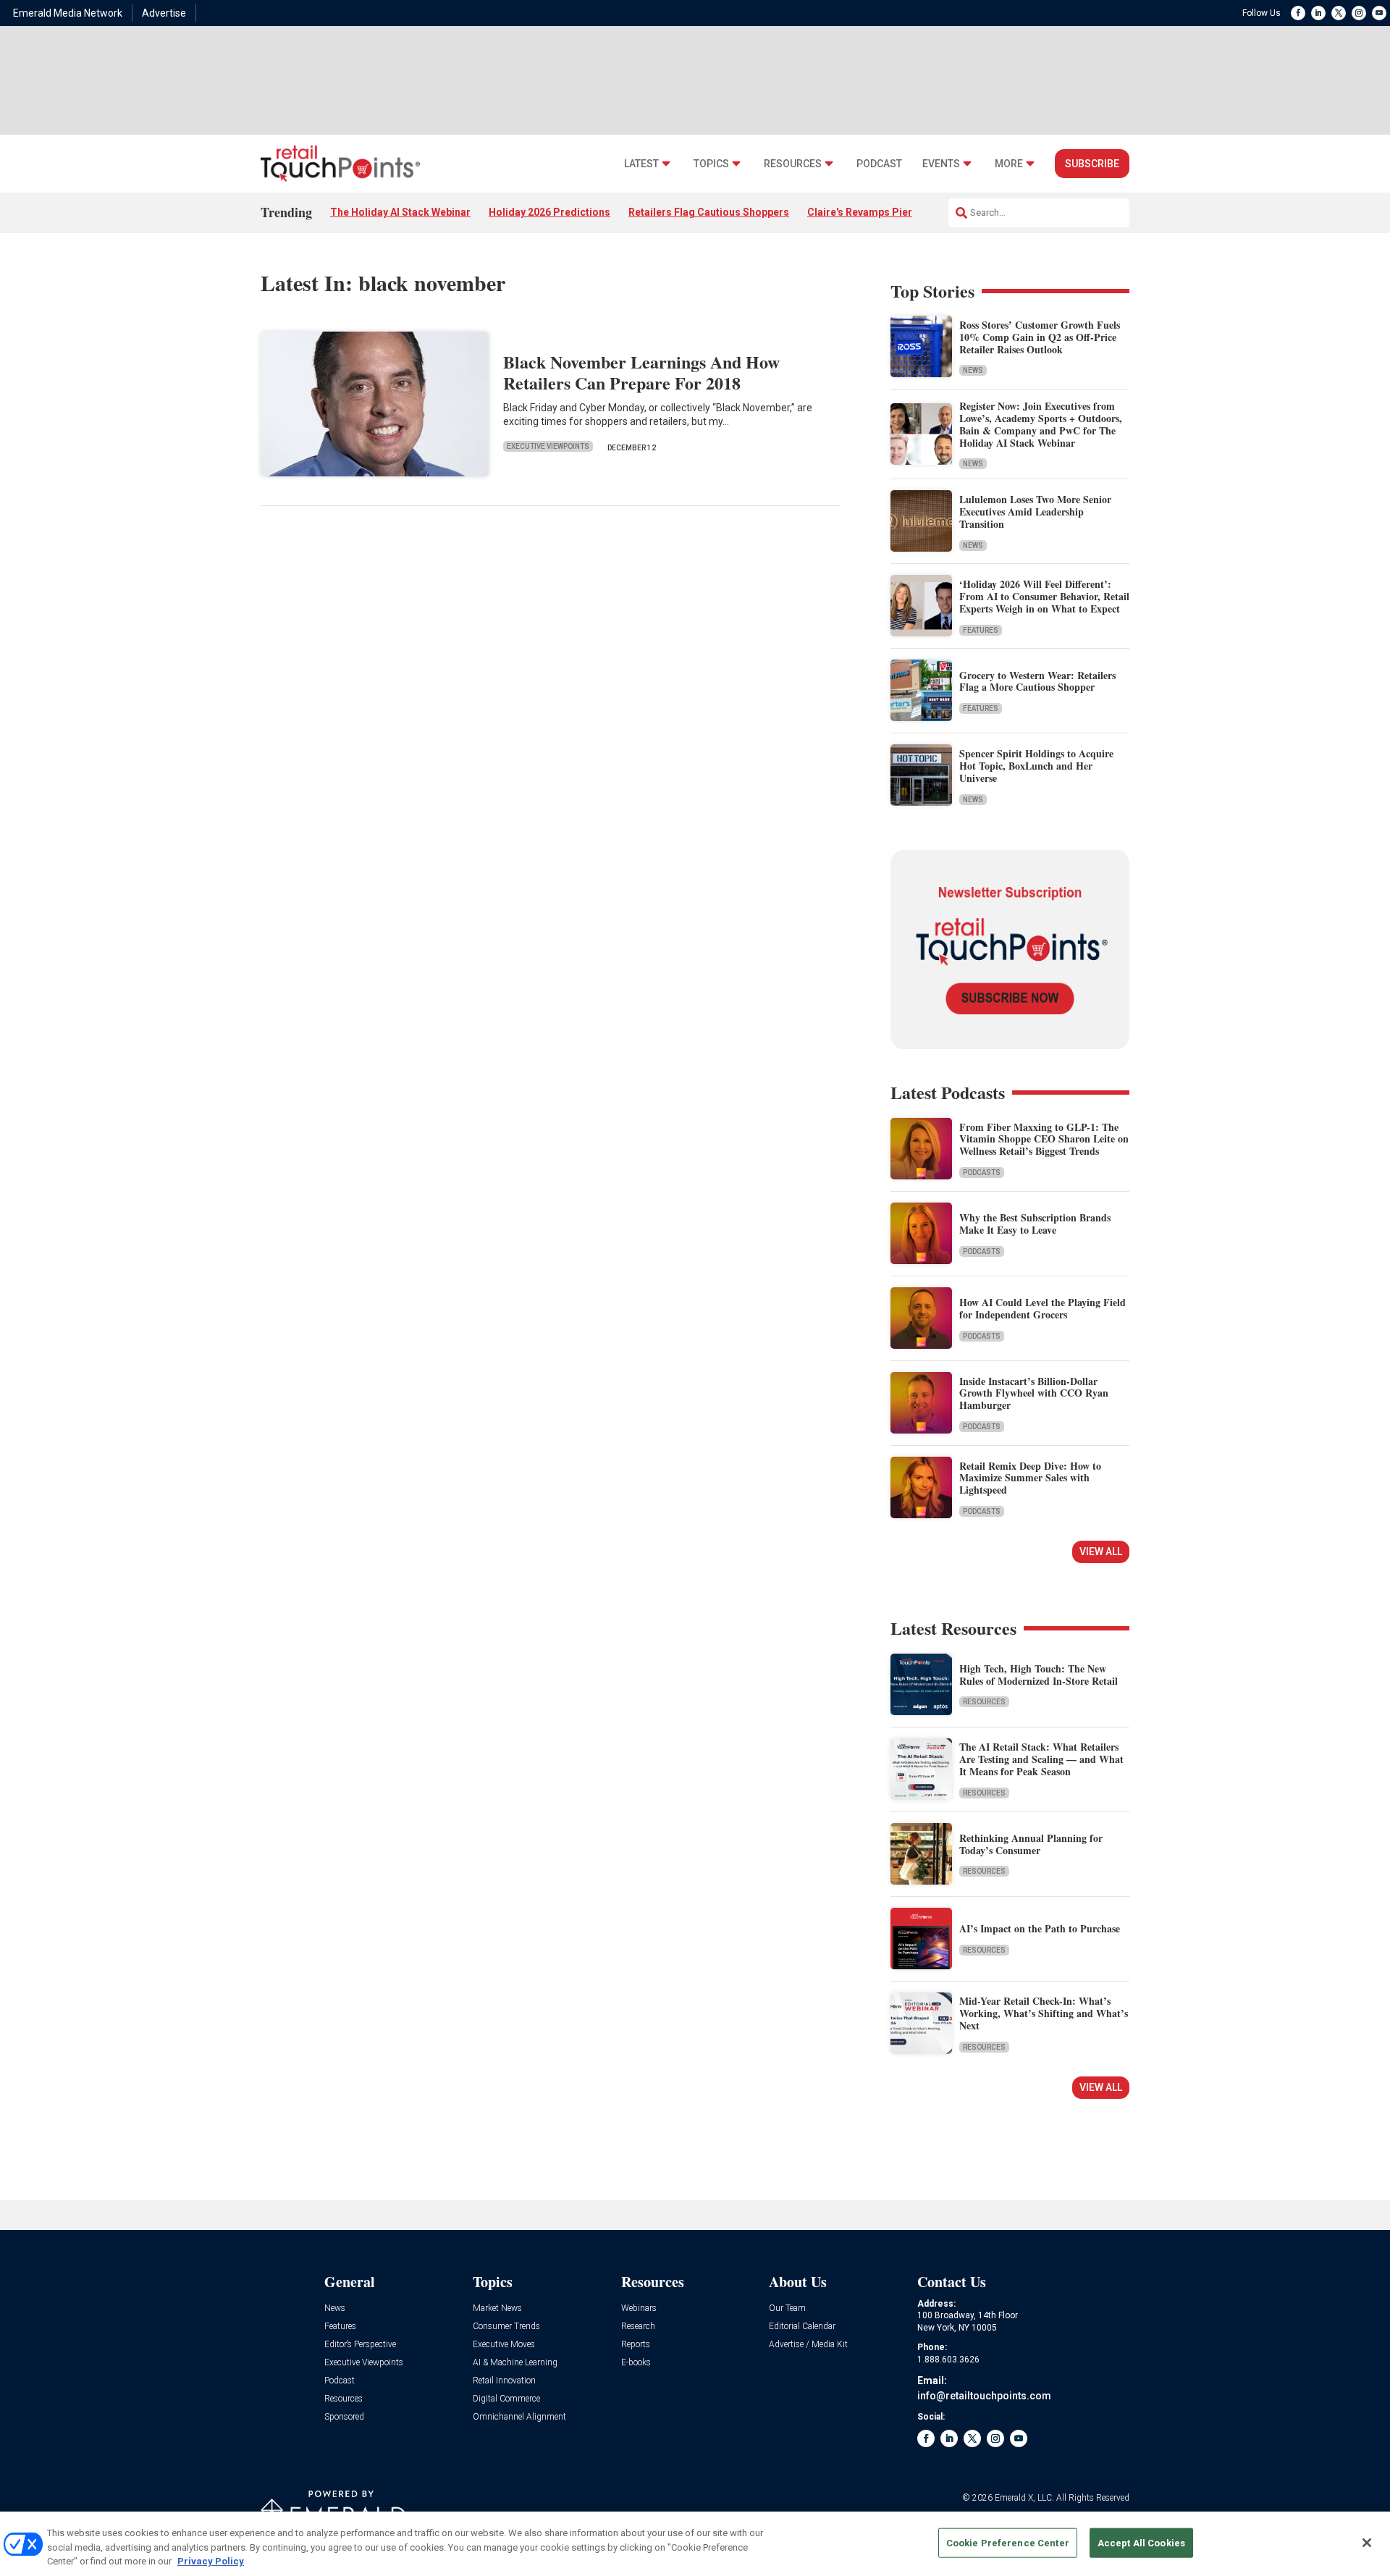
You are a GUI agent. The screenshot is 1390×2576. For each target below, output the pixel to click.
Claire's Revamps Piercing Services (892, 212)
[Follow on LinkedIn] (1318, 13)
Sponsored (344, 2417)
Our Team (787, 2308)
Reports (636, 2345)
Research (638, 2327)
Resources (793, 164)
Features (981, 630)
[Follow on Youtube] (1379, 13)
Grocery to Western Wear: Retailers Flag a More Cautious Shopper (1037, 681)
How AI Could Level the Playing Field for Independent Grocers (1042, 1308)
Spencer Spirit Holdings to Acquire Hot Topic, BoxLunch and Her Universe (1036, 766)
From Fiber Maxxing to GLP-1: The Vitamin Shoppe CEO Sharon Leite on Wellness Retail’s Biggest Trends (1044, 1139)
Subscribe (1092, 164)
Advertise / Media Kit (808, 2345)
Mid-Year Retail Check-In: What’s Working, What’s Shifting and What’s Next (1044, 2013)
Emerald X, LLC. (1024, 2498)
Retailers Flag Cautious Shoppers (709, 212)
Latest (641, 164)
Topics (711, 164)
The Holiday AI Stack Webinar (400, 212)
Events (941, 164)
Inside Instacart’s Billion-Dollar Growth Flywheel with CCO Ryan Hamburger (1034, 1393)
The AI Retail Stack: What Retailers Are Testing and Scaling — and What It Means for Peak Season (1041, 1759)
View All (1101, 1552)
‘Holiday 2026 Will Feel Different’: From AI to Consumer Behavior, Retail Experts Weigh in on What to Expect (1044, 596)
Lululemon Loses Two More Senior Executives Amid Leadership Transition (1035, 512)
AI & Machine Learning (515, 2363)
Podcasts (982, 1173)
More (1009, 164)
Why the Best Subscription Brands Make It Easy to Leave (1035, 1224)
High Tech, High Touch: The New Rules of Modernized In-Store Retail (1039, 1675)
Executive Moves (504, 2345)
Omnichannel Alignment (519, 2417)
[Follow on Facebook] (1298, 13)
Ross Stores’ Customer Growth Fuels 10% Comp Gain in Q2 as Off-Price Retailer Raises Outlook (1040, 337)
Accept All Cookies (1141, 2542)
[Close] (1367, 2543)
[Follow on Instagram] (1359, 13)
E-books (636, 2363)
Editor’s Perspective (360, 2345)
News (973, 370)
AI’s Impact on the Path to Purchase (1040, 1928)
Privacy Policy (211, 2561)
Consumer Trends (506, 2327)
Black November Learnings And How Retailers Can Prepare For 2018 (641, 372)
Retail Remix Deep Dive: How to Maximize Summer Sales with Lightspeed (1030, 1478)
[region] (695, 2544)
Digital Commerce (506, 2399)
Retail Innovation (504, 2381)
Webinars (639, 2308)
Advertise (164, 13)
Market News (497, 2308)
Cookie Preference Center (1008, 2542)
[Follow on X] (1339, 13)
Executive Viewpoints (548, 446)
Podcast (879, 164)
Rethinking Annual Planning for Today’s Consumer (1031, 1844)
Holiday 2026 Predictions (549, 212)
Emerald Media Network (68, 13)
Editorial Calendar (802, 2327)
